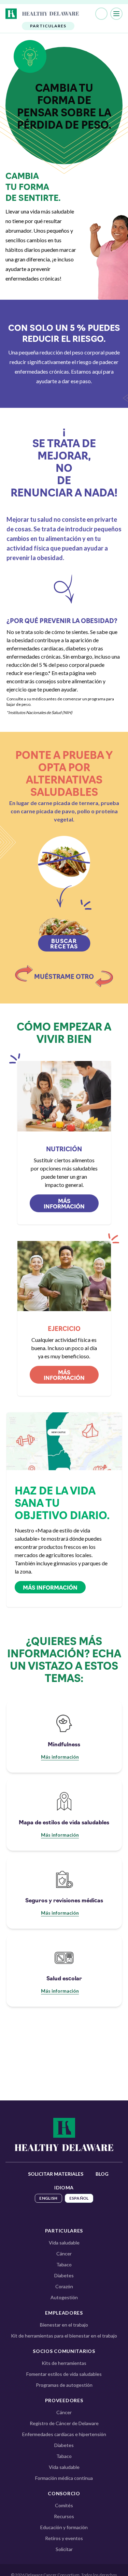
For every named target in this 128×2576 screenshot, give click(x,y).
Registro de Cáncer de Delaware (64, 2423)
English (48, 2198)
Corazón (64, 2286)
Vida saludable (64, 2243)
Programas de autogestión (64, 2385)
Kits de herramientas (64, 2363)
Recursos (64, 2516)
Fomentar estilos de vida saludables (64, 2374)
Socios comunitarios (64, 2351)
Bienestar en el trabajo (64, 2325)
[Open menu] (116, 14)
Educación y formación (64, 2527)
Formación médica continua (64, 2478)
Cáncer (64, 2254)
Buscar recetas (64, 943)
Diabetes (64, 2275)
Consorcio (64, 2493)
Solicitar (64, 2549)
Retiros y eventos (64, 2538)
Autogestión (64, 2297)
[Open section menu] (44, 14)
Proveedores (64, 2400)
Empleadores (64, 2313)
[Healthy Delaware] (64, 2134)
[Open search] (101, 14)
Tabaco (64, 2264)
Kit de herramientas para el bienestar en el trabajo (64, 2336)
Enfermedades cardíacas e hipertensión (64, 2434)
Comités (64, 2505)
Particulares (64, 2231)
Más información (64, 1203)
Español (79, 2198)
